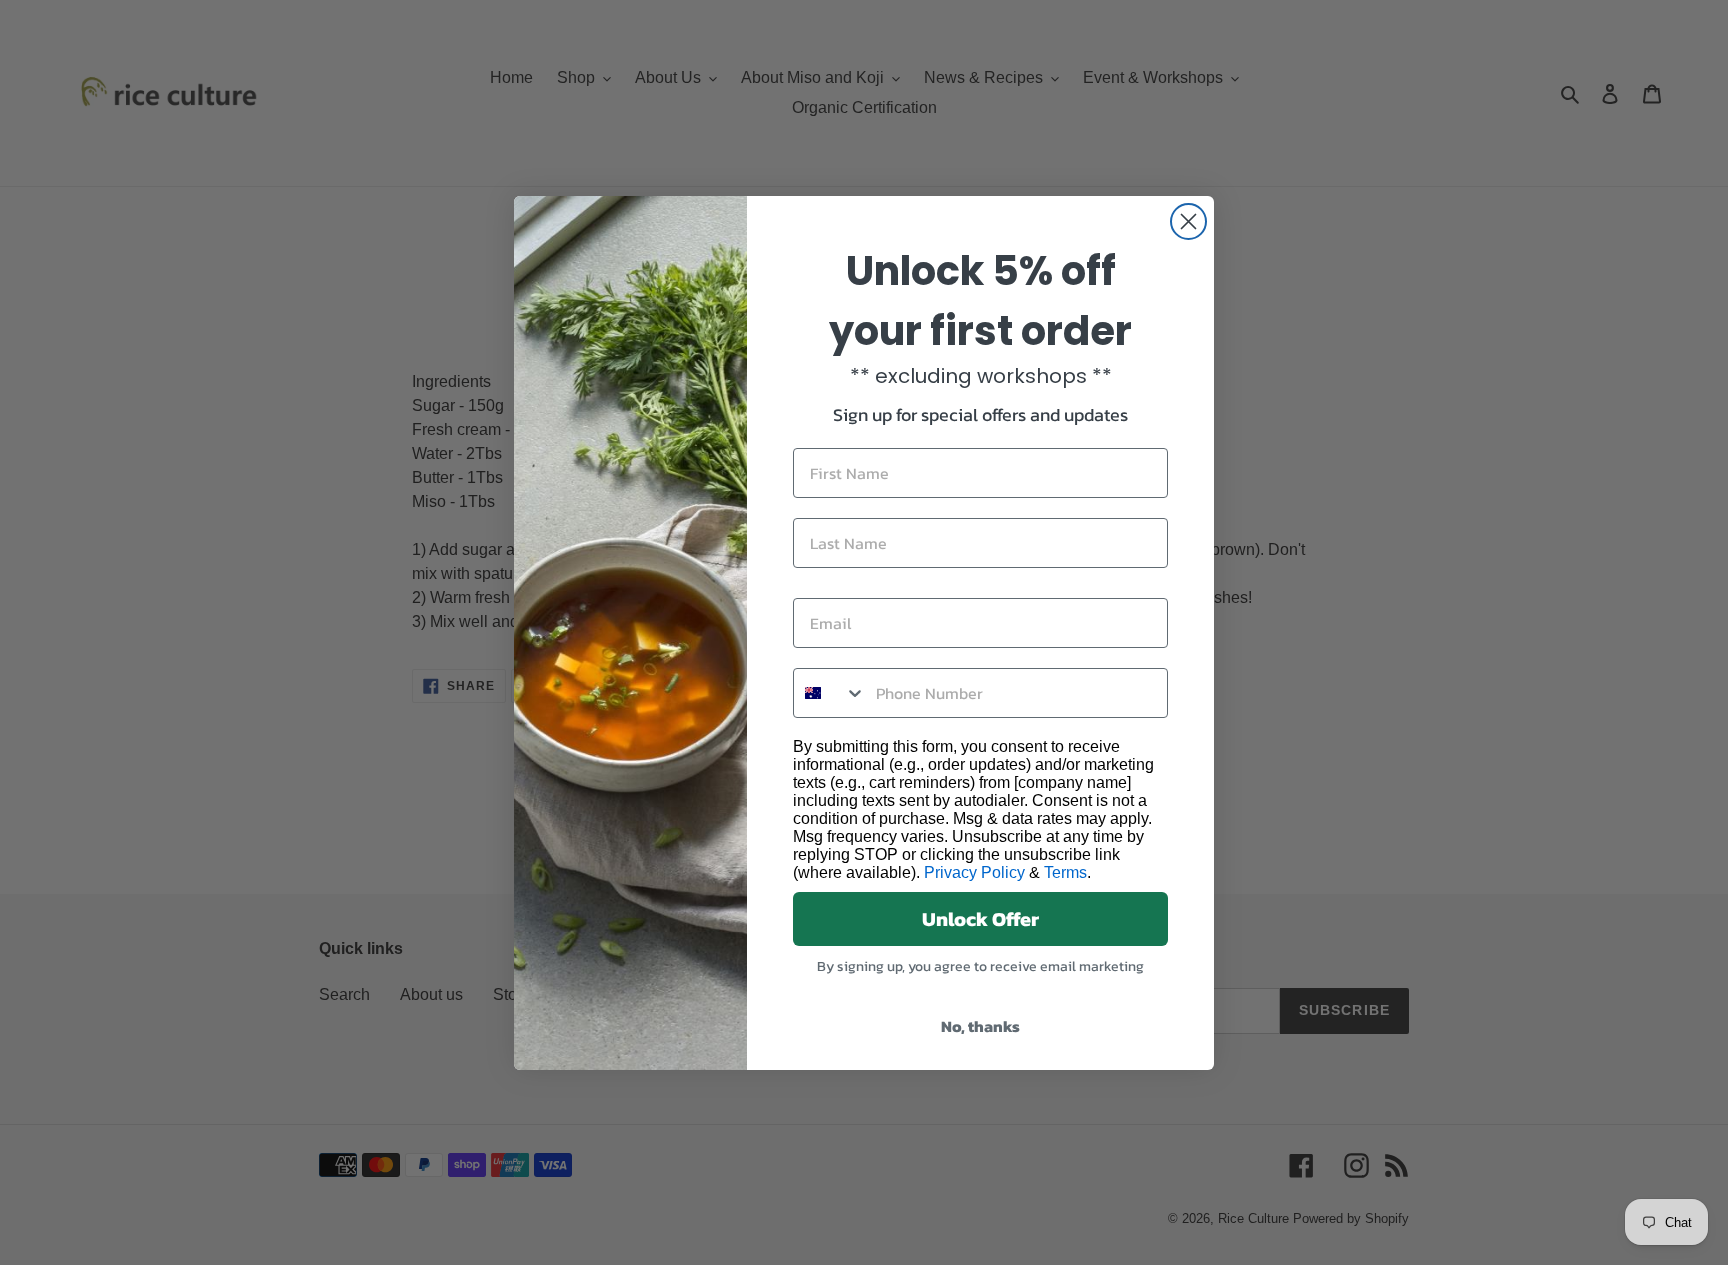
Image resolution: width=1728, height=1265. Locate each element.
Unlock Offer (980, 919)
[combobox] (830, 693)
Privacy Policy (974, 872)
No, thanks (980, 1026)
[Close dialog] (1188, 221)
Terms (1065, 872)
